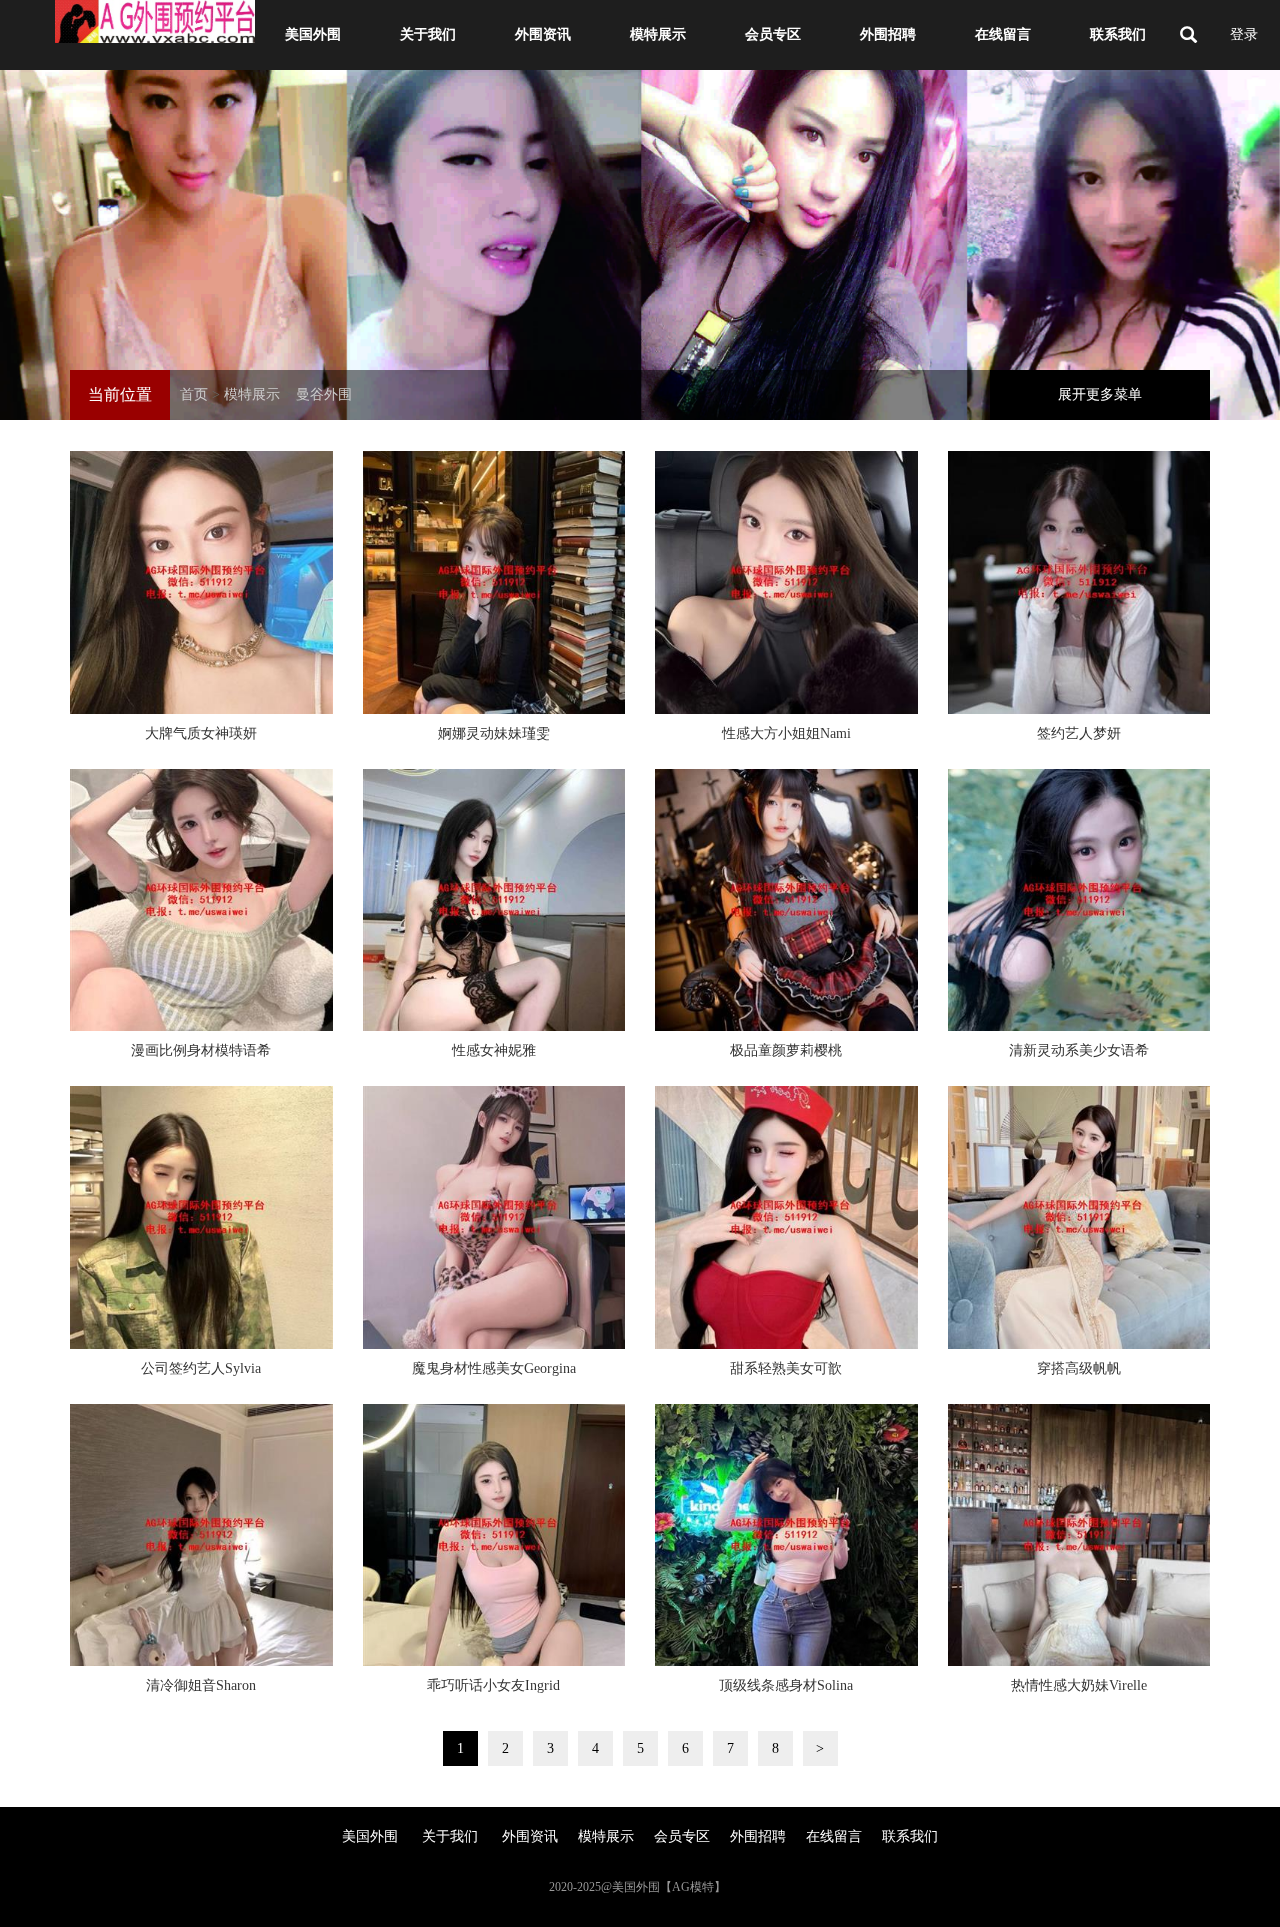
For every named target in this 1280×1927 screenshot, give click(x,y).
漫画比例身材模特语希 (201, 1050)
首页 (194, 394)
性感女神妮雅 (494, 1050)
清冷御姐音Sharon (201, 1685)
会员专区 (773, 34)
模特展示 (658, 34)
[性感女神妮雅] (494, 900)
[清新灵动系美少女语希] (1079, 900)
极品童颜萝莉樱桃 (786, 1050)
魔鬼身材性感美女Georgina (494, 1368)
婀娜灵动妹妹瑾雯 (494, 733)
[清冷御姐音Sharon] (201, 1535)
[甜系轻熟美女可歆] (786, 1217)
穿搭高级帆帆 (1079, 1368)
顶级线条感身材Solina (786, 1685)
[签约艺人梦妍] (1079, 582)
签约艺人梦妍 (1079, 733)
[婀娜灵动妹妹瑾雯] (494, 582)
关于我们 (428, 34)
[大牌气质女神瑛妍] (201, 582)
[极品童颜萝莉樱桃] (786, 900)
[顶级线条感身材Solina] (786, 1535)
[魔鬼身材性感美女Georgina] (494, 1217)
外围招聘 (888, 34)
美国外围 (313, 34)
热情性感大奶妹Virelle (1079, 1685)
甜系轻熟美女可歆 (786, 1368)
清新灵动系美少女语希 (1079, 1050)
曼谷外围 (324, 394)
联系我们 (1118, 34)
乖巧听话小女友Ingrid (493, 1685)
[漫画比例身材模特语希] (201, 900)
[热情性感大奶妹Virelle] (1079, 1535)
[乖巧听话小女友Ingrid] (494, 1535)
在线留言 (1003, 34)
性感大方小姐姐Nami (786, 733)
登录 (1244, 34)
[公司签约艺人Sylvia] (201, 1217)
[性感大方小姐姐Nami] (786, 582)
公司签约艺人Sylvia (201, 1368)
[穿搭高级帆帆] (1079, 1217)
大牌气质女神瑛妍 (201, 733)
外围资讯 (543, 34)
